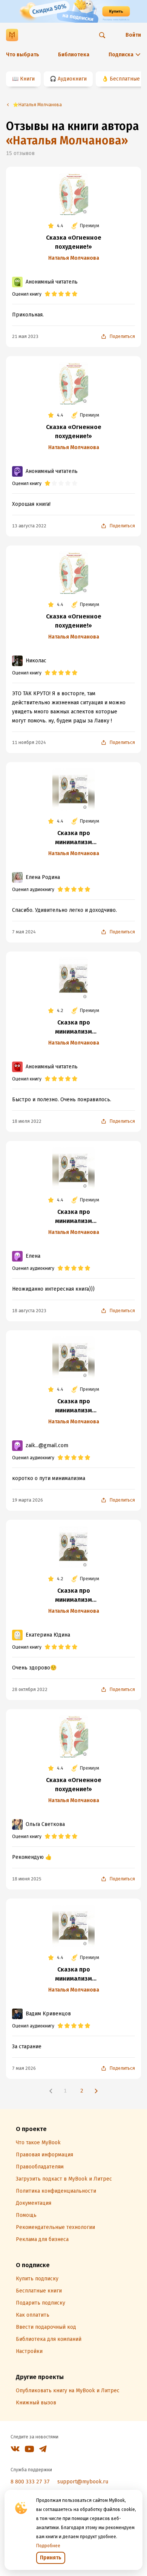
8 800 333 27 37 (30, 2482)
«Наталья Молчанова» (67, 141)
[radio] (47, 294)
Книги (27, 79)
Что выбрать (23, 55)
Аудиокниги (72, 79)
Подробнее (48, 2546)
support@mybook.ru (83, 2482)
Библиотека (74, 55)
